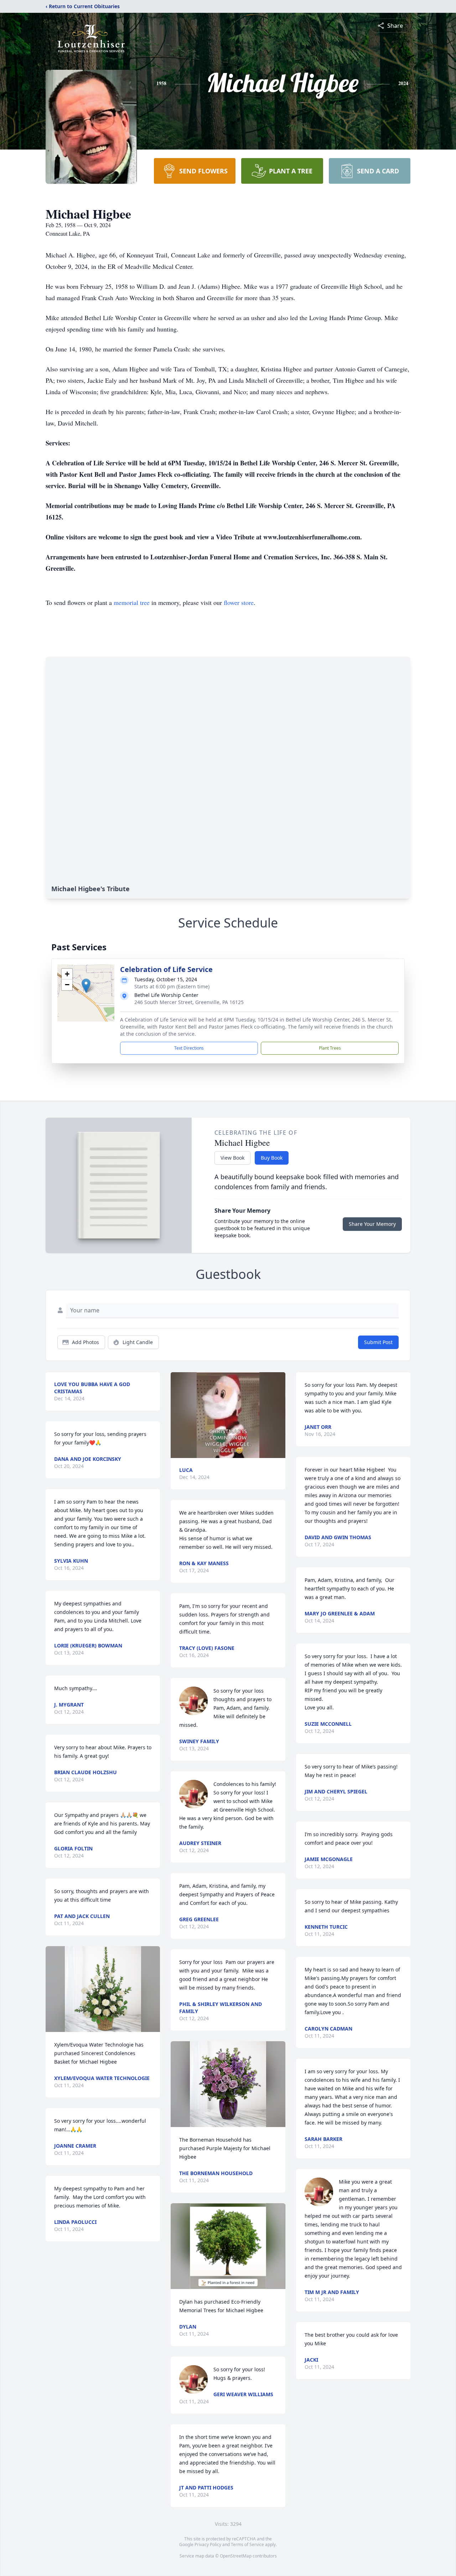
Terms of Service (247, 2544)
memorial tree (132, 602)
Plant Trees (330, 1048)
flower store (239, 602)
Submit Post (378, 1342)
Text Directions (189, 1048)
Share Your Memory (372, 1224)
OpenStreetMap (236, 2556)
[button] (86, 986)
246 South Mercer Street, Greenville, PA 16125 (189, 1002)
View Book (232, 1158)
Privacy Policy (208, 2544)
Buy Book (272, 1158)
